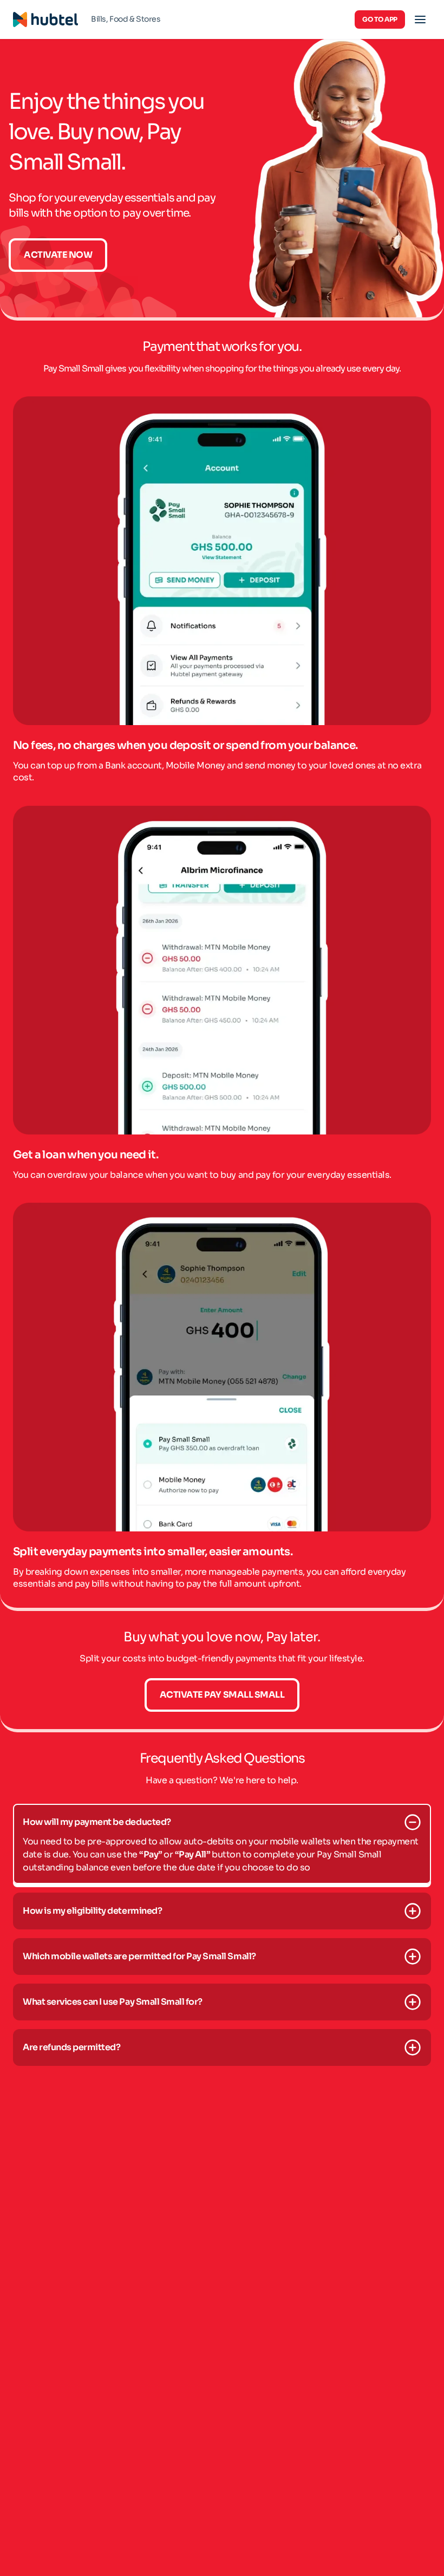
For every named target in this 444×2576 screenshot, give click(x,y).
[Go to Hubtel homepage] (45, 19)
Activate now (58, 255)
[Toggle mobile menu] (420, 19)
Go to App (380, 19)
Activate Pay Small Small (222, 1695)
